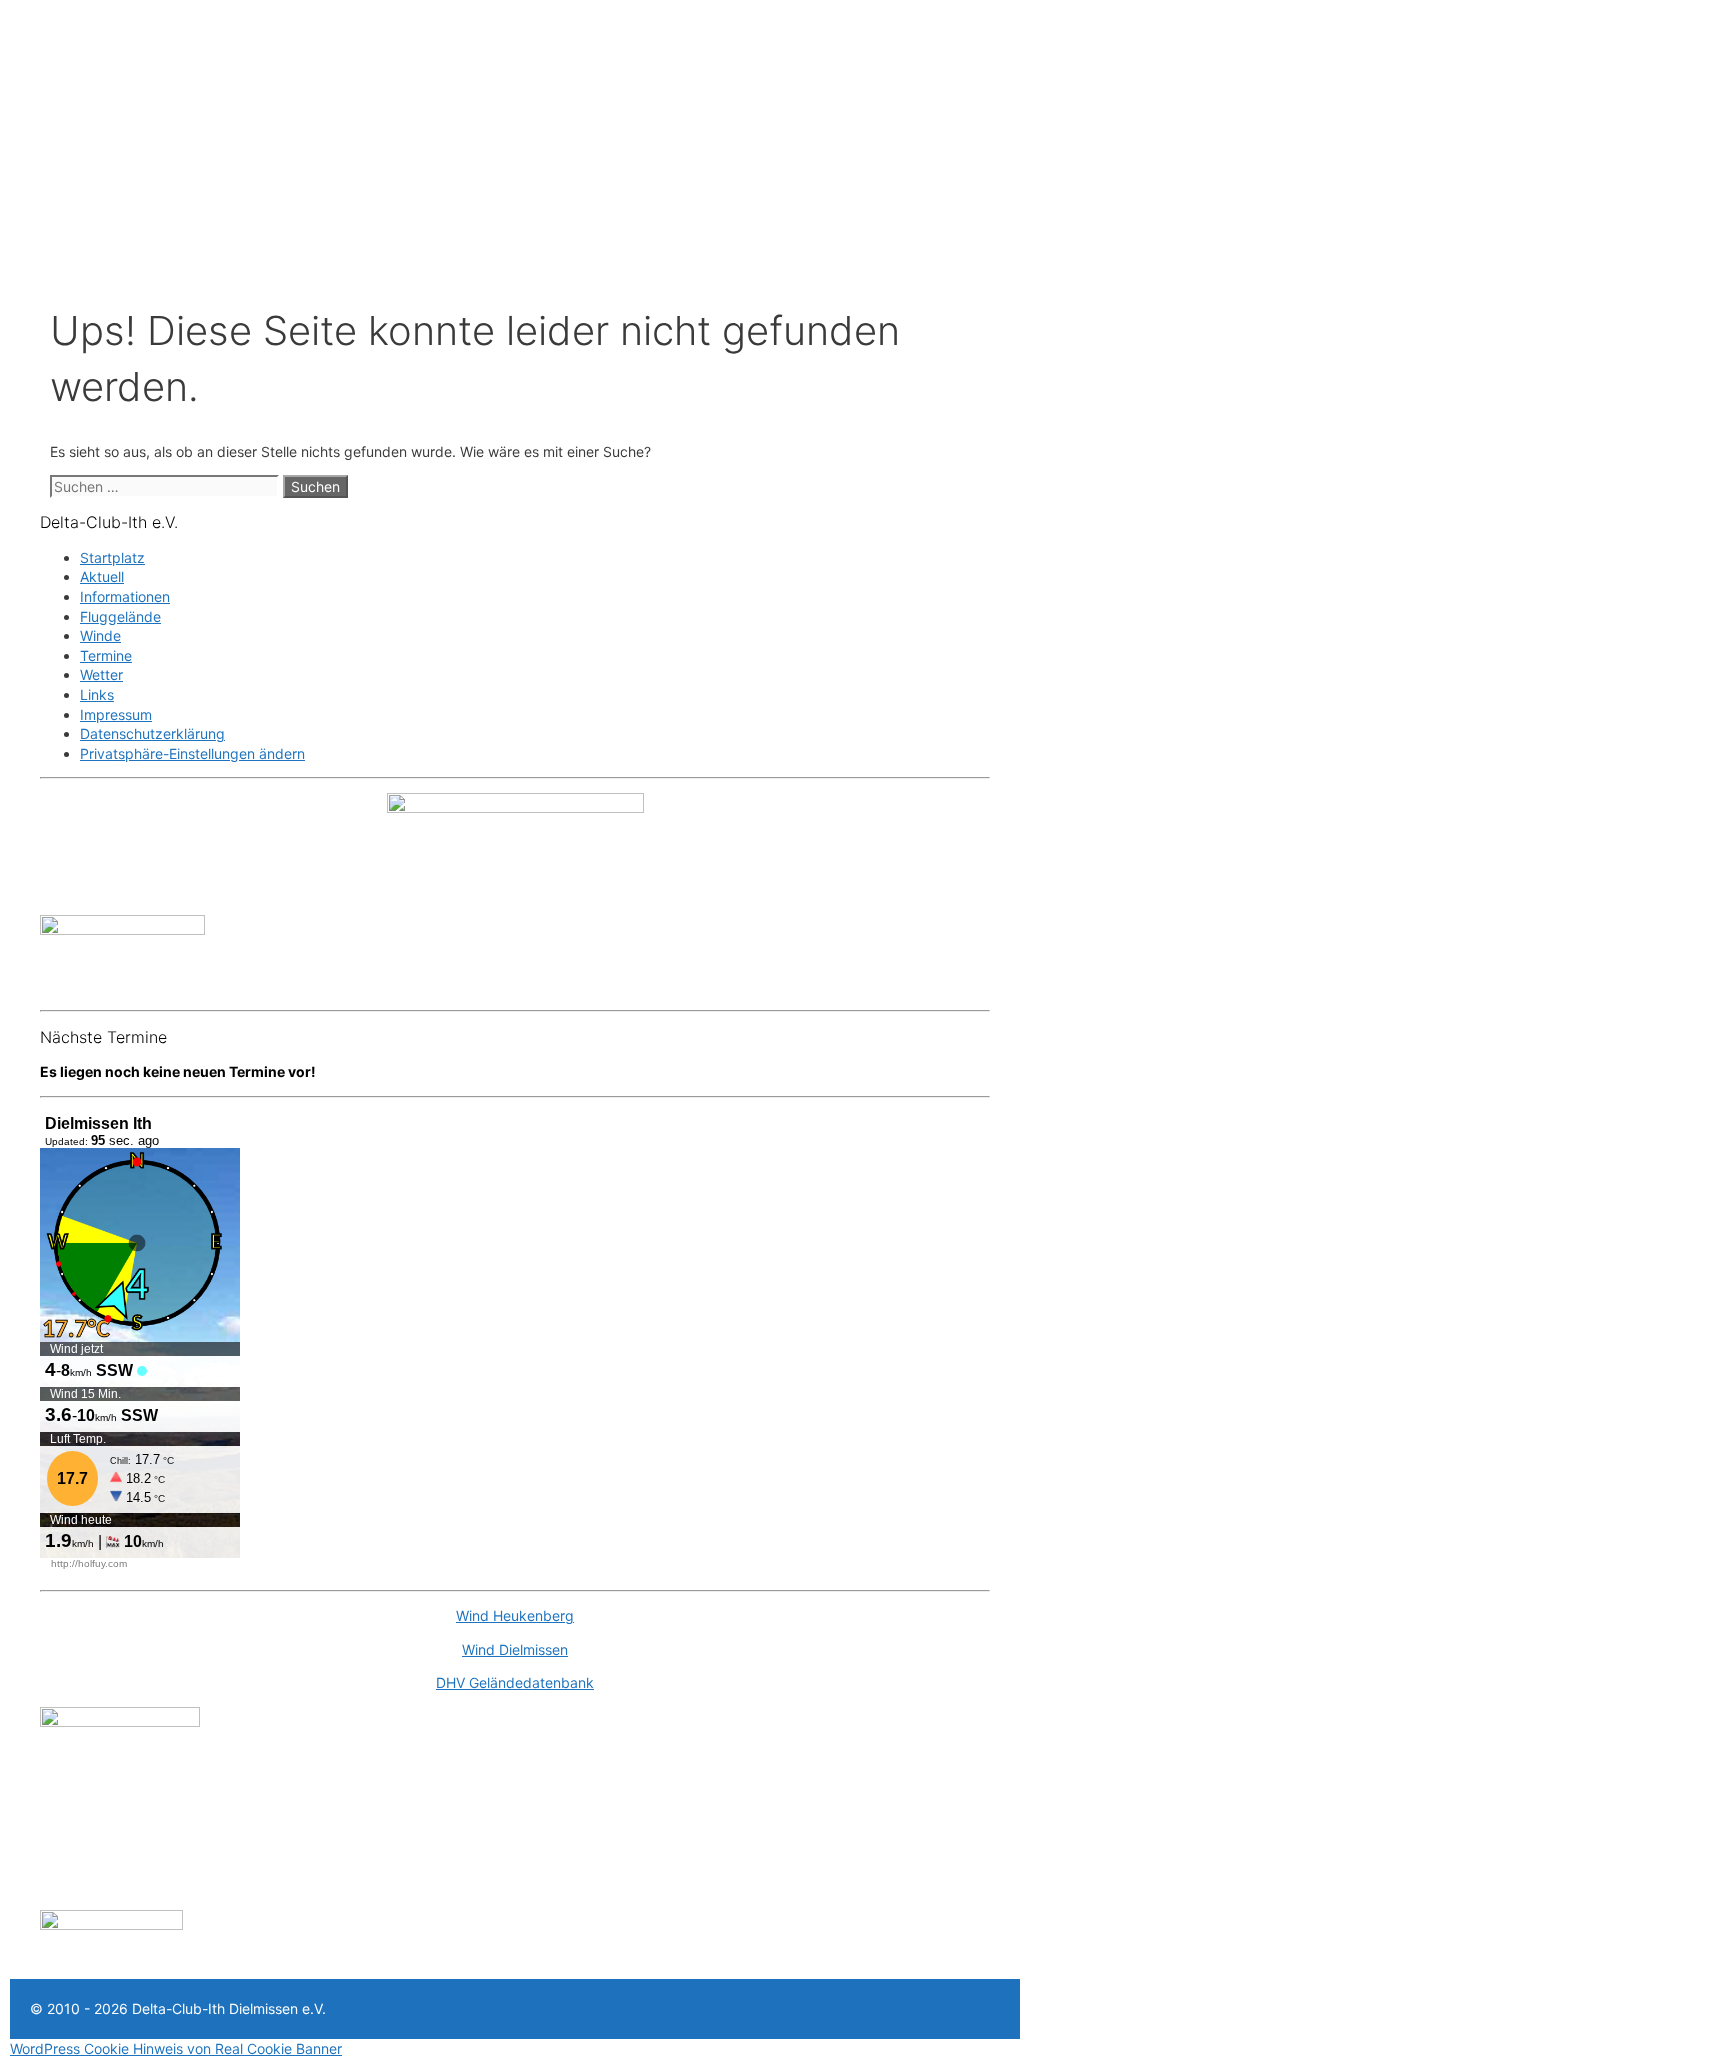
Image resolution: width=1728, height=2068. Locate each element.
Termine (106, 655)
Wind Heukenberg (515, 1615)
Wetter (101, 674)
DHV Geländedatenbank (515, 1682)
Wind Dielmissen (515, 1649)
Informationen (125, 596)
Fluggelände (120, 616)
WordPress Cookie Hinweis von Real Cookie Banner (176, 2048)
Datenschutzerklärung (152, 733)
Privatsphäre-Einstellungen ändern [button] (192, 753)
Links (97, 694)
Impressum (116, 714)
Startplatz (112, 557)
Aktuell (102, 576)
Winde (100, 635)
